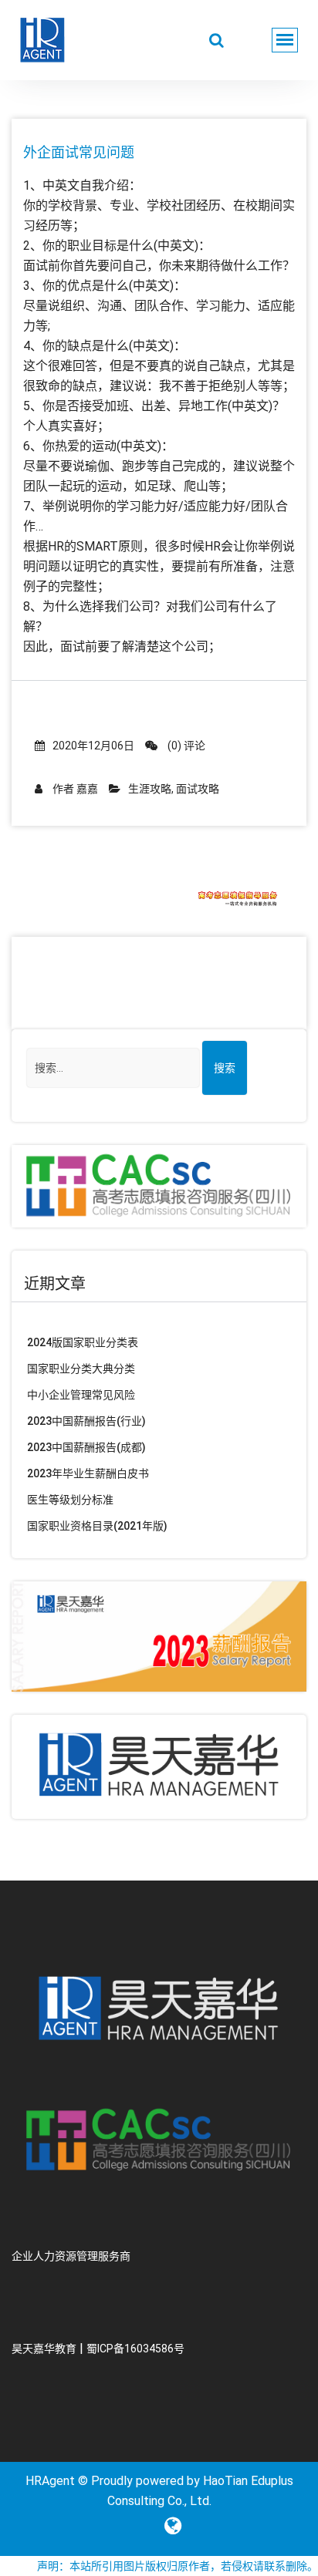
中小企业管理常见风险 (81, 1395)
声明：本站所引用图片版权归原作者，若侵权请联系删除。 (178, 2566)
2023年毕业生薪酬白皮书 (88, 1473)
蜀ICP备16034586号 (135, 2349)
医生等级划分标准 (70, 1500)
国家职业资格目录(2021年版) (97, 1526)
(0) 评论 (185, 746)
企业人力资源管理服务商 (71, 2256)
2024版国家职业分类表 (83, 1342)
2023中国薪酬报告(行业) (86, 1421)
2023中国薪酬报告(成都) (86, 1447)
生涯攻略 (150, 789)
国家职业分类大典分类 (81, 1369)
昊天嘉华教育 (44, 2349)
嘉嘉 (87, 789)
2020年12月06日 (93, 746)
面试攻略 (198, 789)
